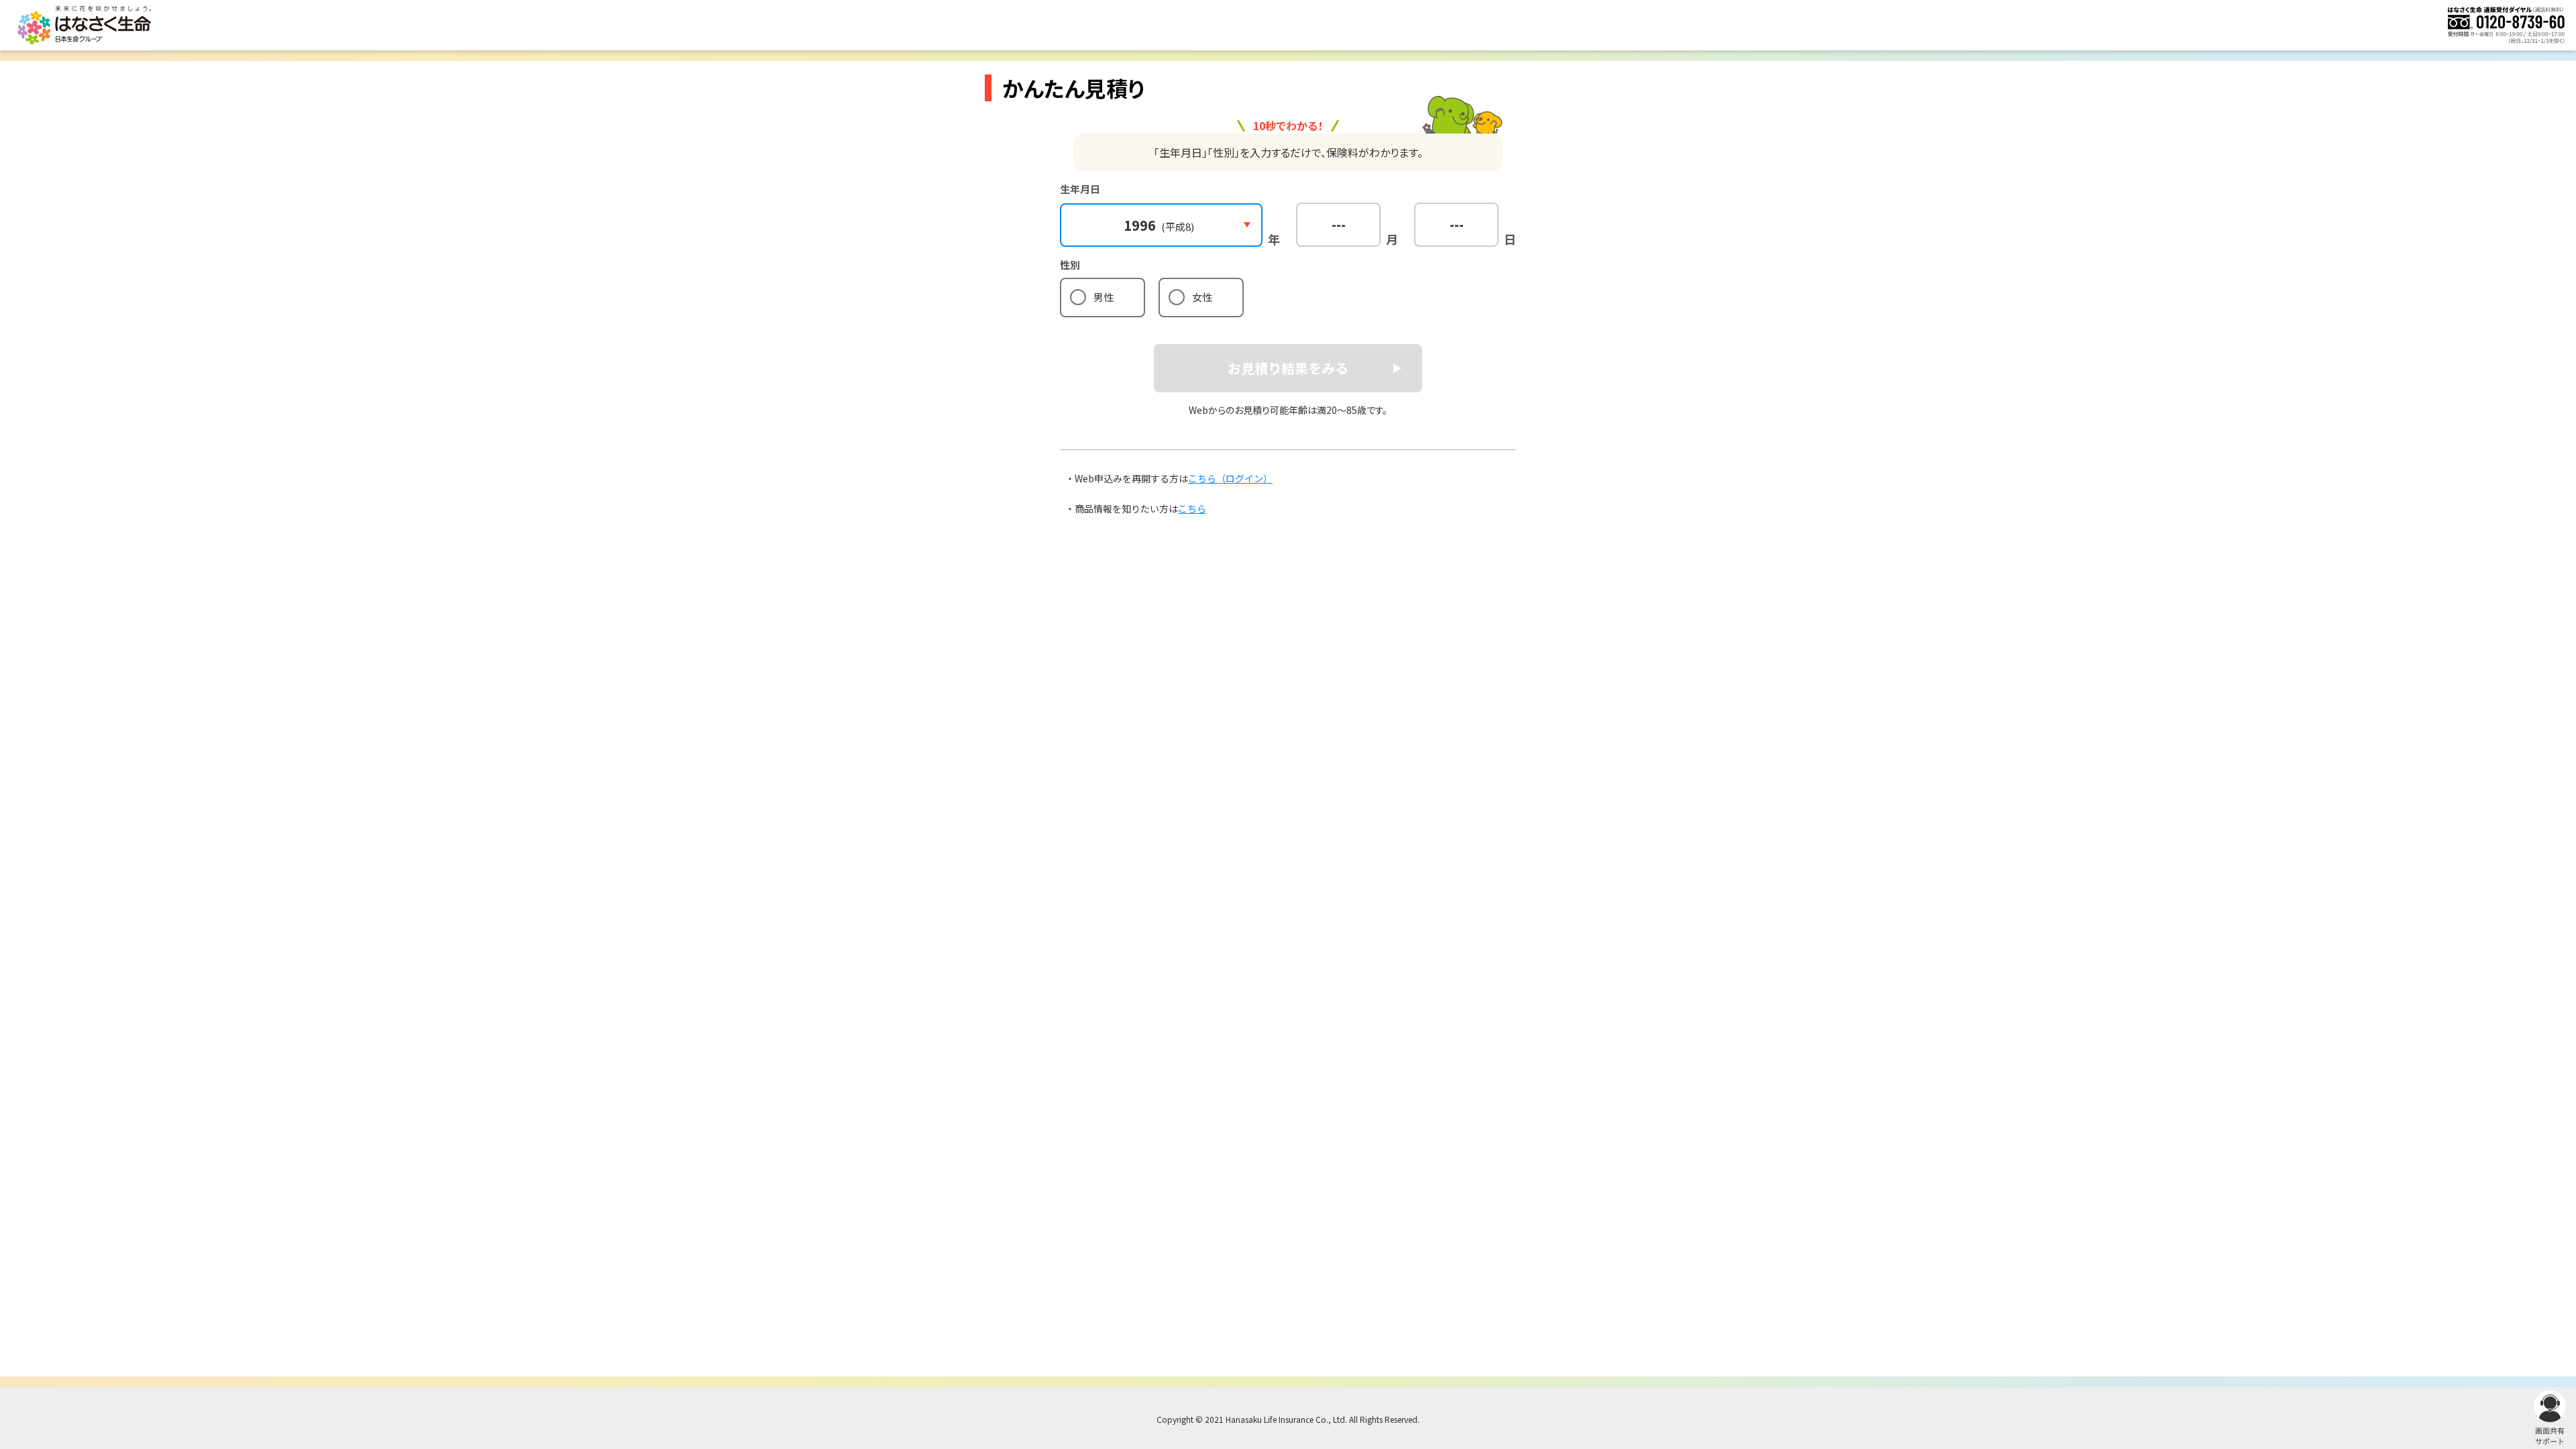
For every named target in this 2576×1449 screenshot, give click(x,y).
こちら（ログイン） (1230, 478)
